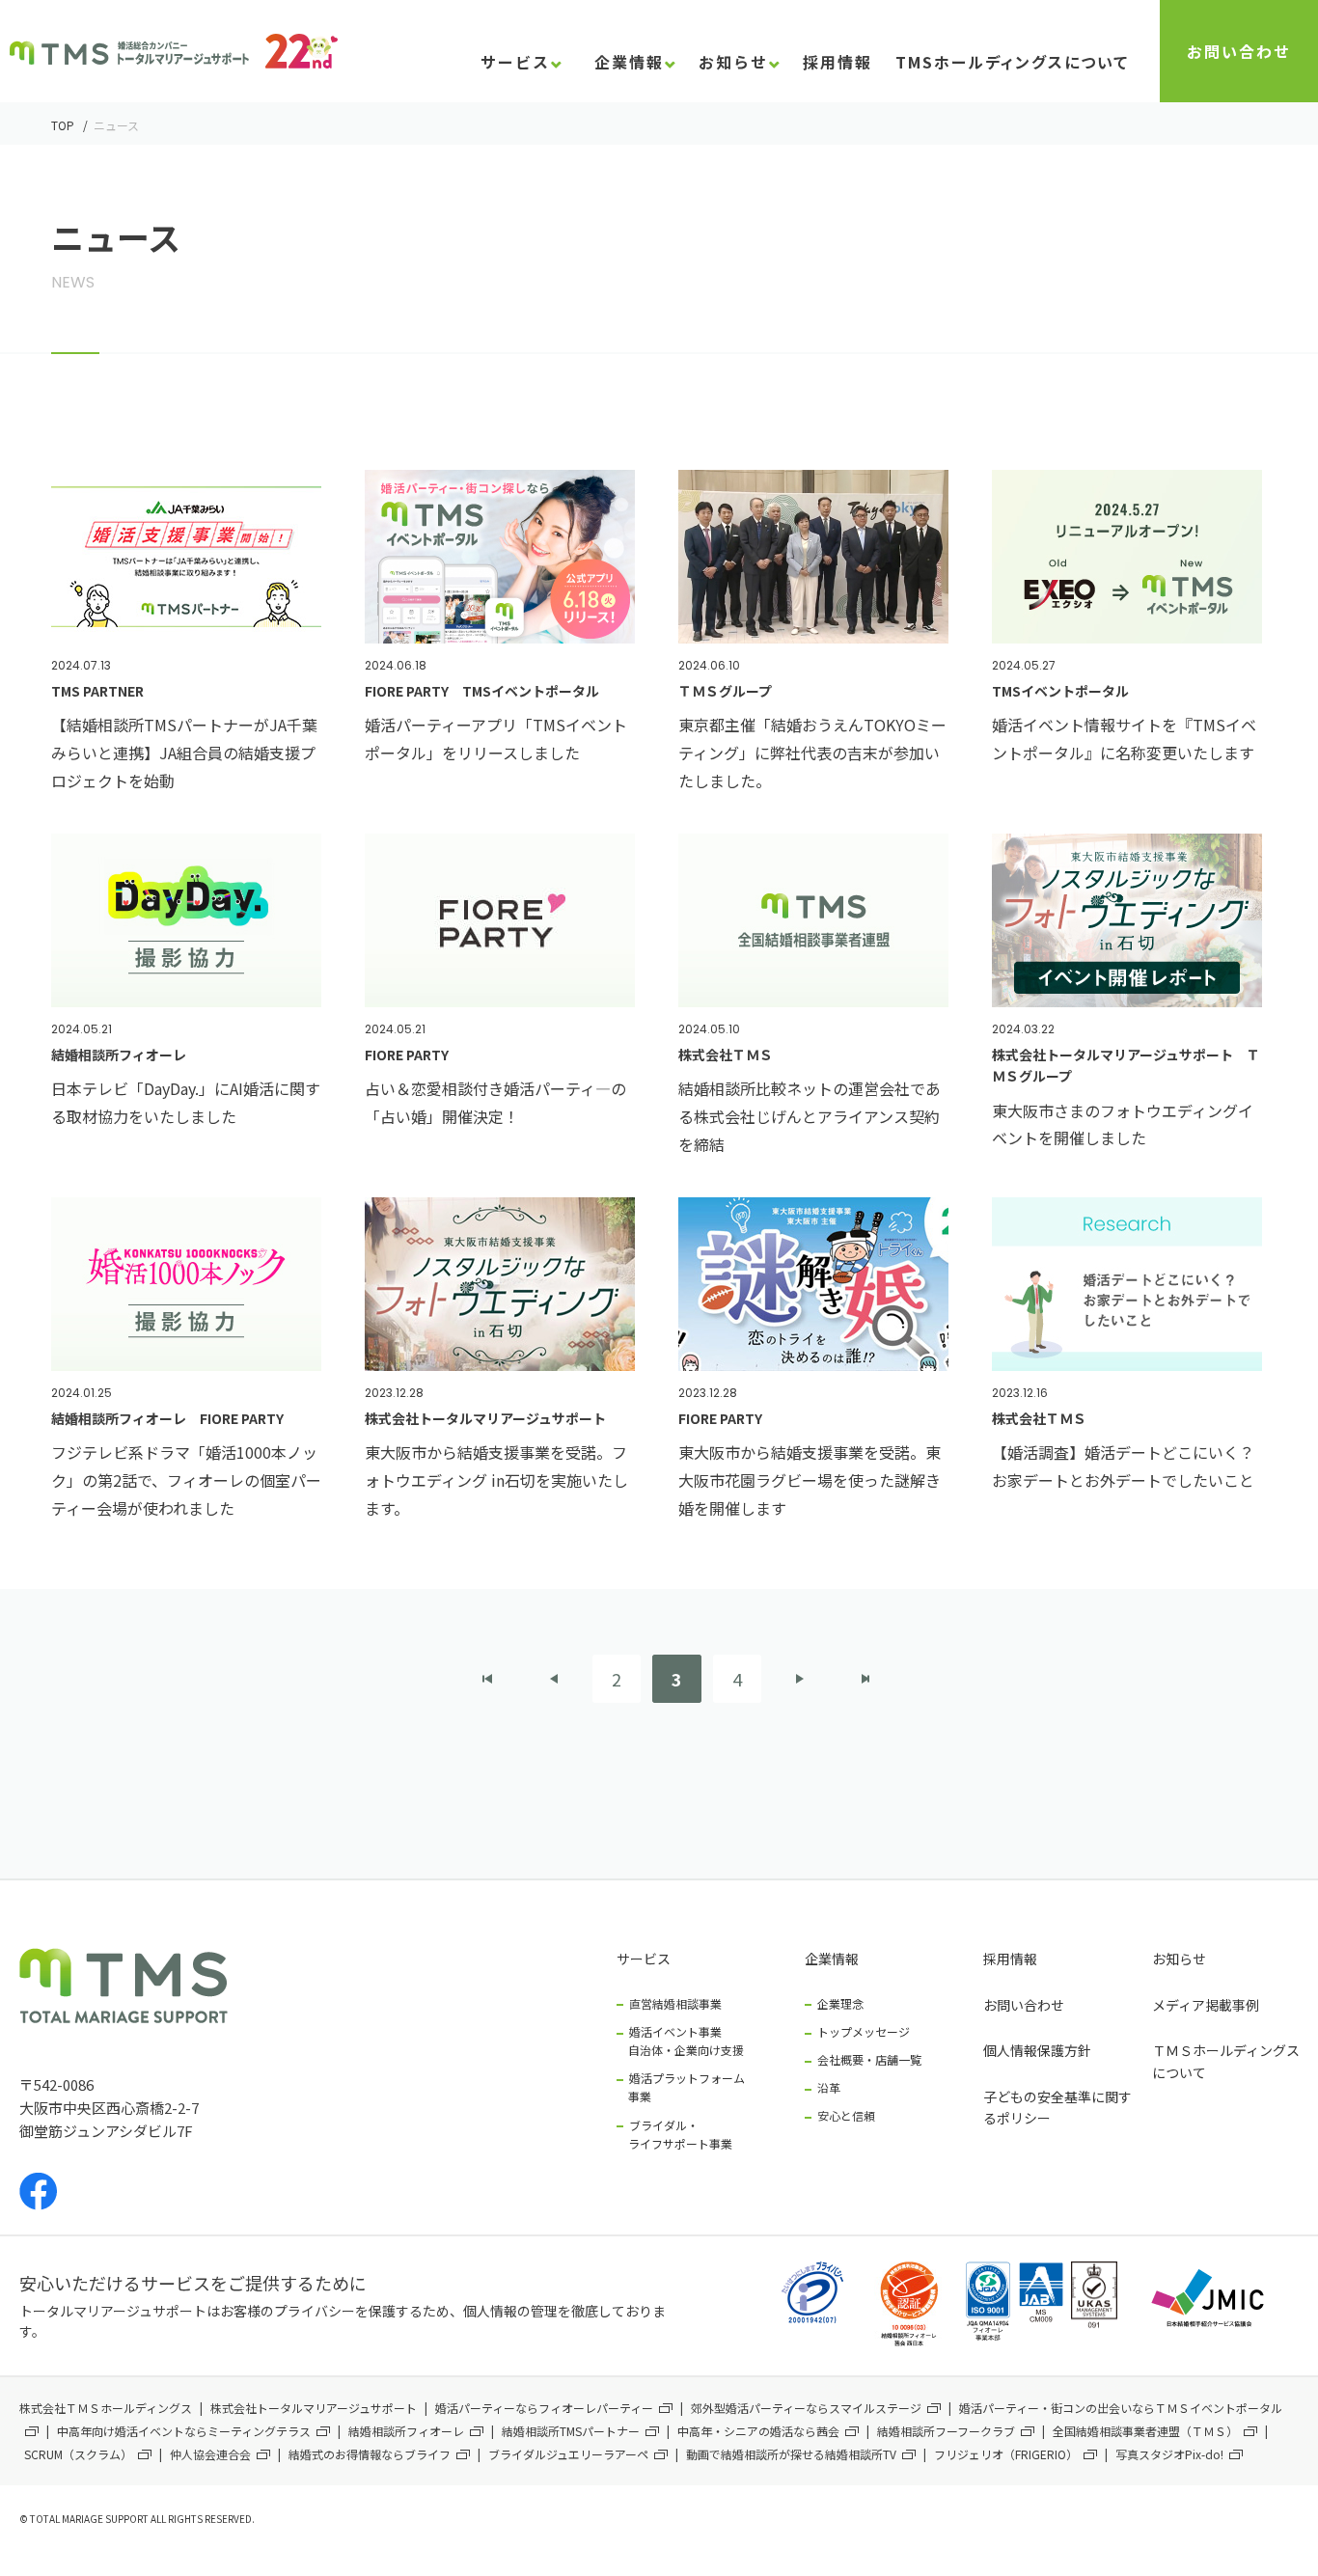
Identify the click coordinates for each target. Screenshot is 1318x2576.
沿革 (829, 2087)
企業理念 (840, 2003)
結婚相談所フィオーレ (406, 2431)
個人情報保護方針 (1037, 2050)
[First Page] (488, 1679)
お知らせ (1179, 1959)
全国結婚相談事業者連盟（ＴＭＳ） (1145, 2431)
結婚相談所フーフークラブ (946, 2431)
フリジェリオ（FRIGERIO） (1006, 2454)
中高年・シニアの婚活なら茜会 (758, 2431)
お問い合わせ (1239, 51)
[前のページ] (554, 1679)
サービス (644, 1959)
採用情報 (1010, 1959)
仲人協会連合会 (210, 2454)
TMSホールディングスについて (1012, 64)
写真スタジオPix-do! (1169, 2454)
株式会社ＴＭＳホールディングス (106, 2408)
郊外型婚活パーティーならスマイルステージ (806, 2408)
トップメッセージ (864, 2031)
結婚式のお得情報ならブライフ (370, 2454)
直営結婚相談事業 (675, 2003)
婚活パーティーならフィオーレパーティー (544, 2408)
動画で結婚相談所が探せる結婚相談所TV (791, 2454)
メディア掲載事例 (1206, 2005)
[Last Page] (865, 1679)
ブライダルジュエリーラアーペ (568, 2454)
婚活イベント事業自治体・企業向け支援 (686, 2041)
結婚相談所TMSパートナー (571, 2431)
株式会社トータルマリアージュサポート (314, 2408)
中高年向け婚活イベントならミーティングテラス (184, 2431)
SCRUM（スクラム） (78, 2454)
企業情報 (832, 1959)
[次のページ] (800, 1679)
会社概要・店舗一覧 (869, 2059)
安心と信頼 (846, 2115)
